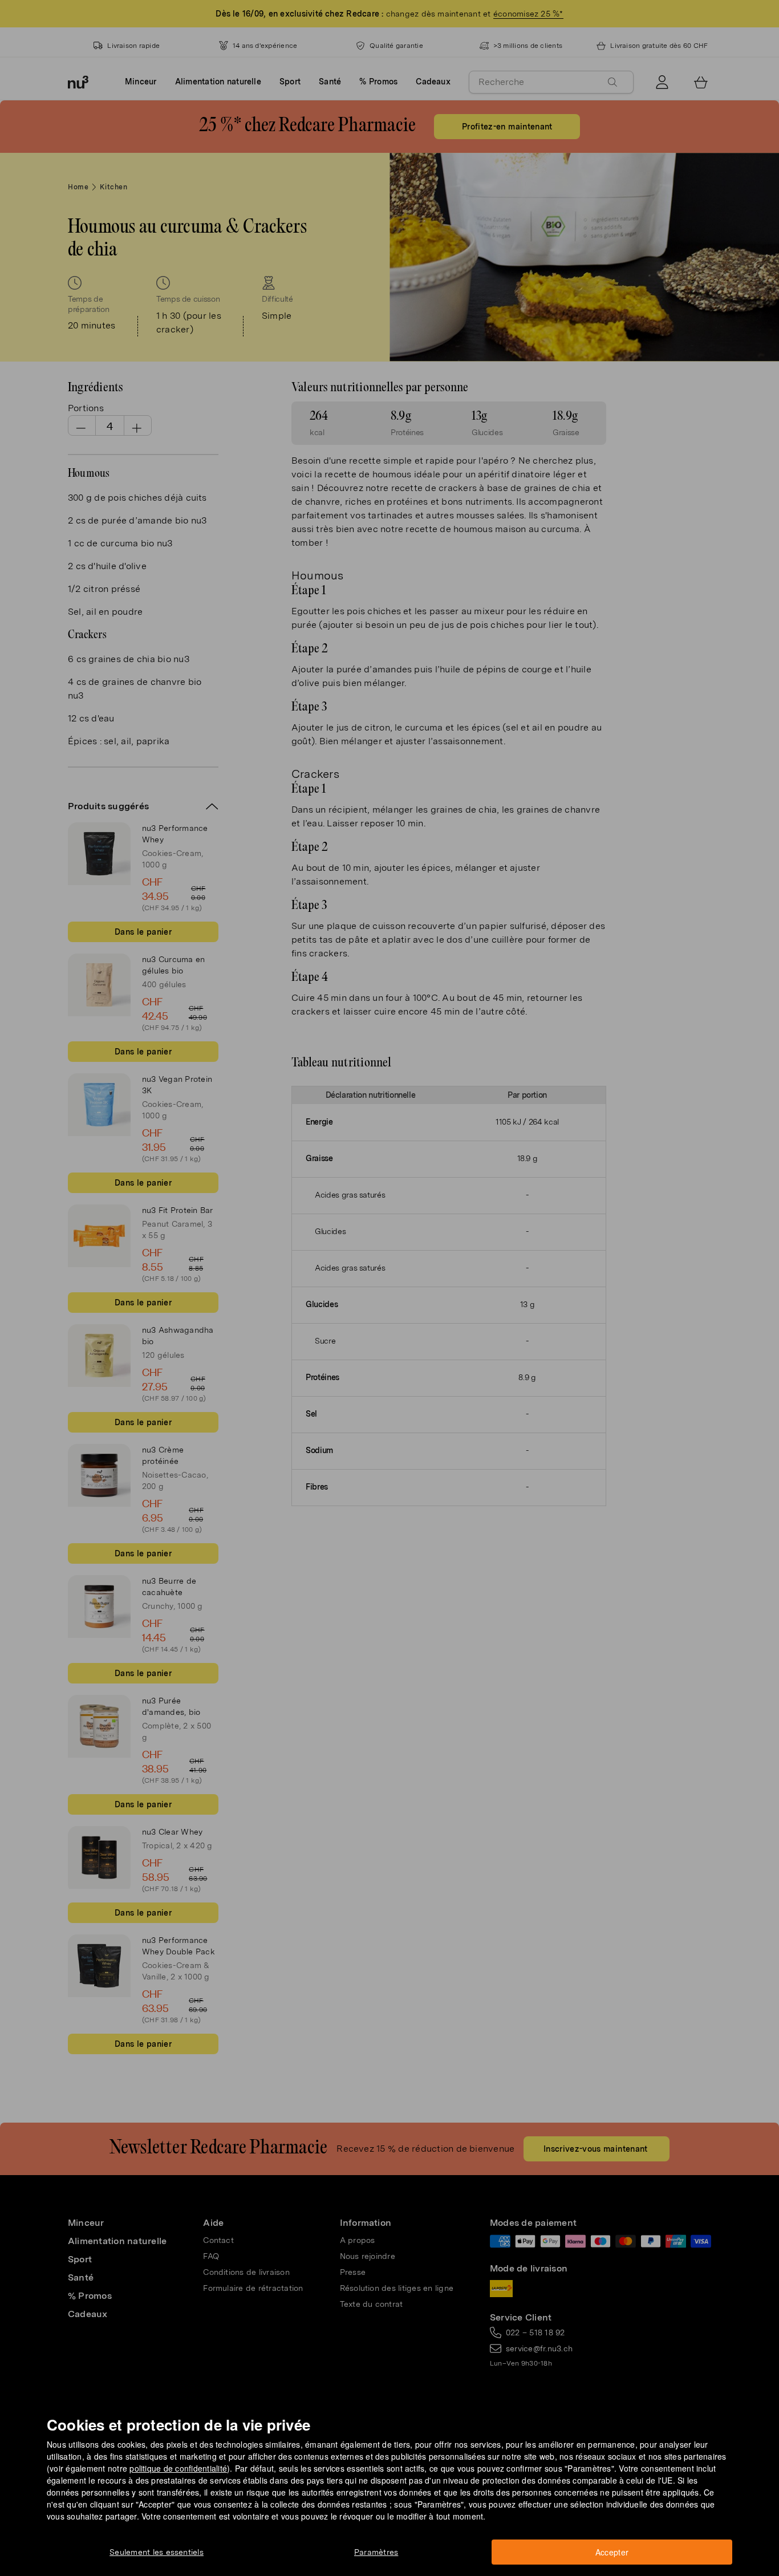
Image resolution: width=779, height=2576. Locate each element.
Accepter (612, 2552)
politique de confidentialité (178, 2468)
